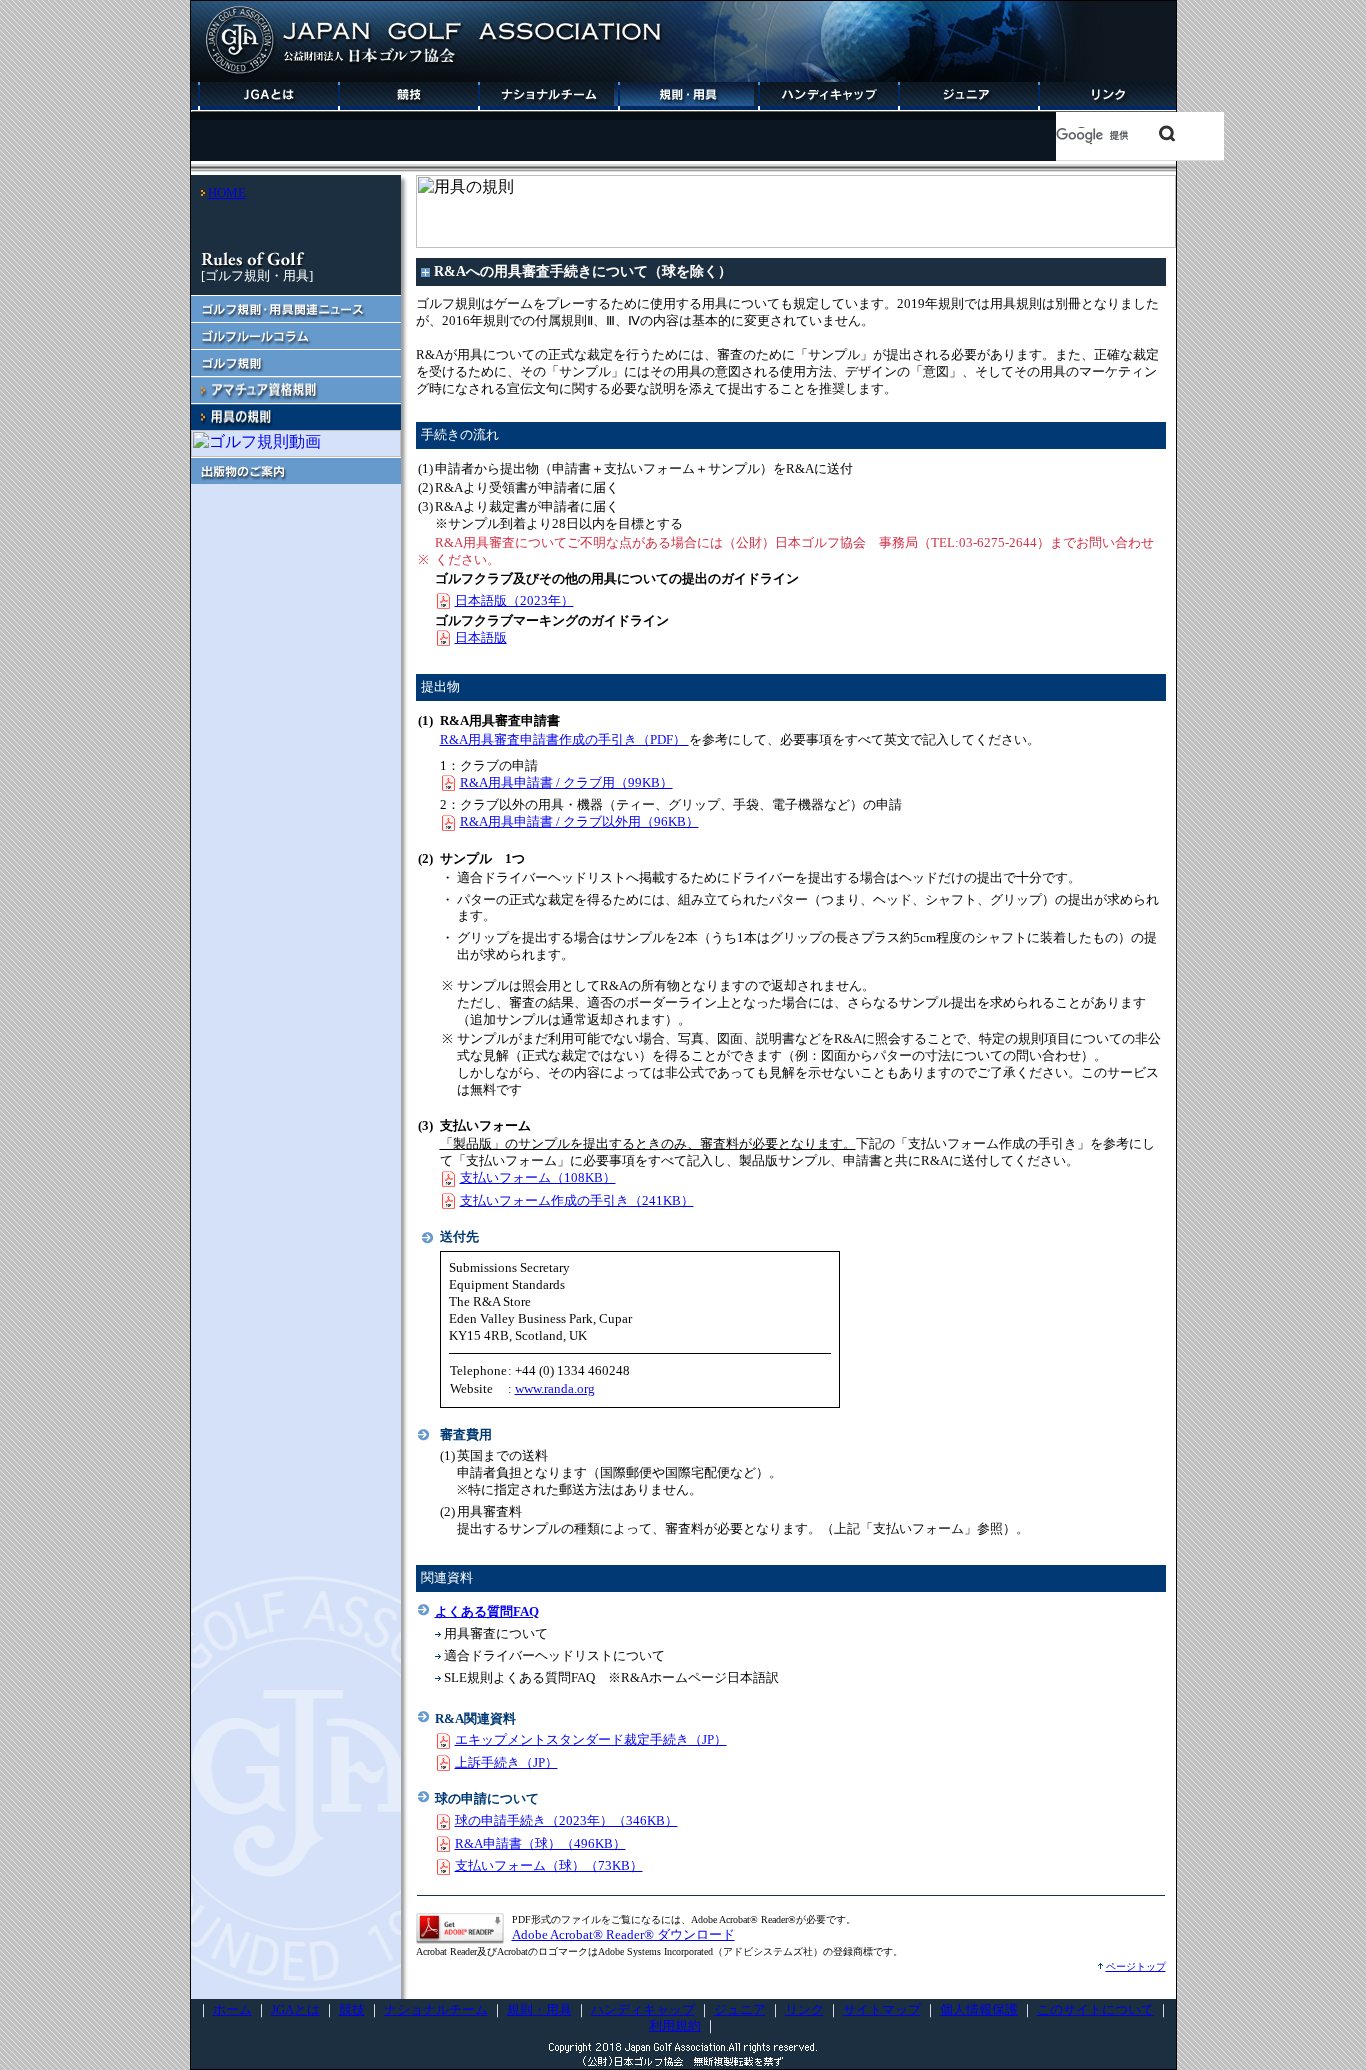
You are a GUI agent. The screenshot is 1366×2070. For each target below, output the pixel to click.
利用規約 (675, 2025)
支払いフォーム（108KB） (538, 1177)
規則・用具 (539, 2009)
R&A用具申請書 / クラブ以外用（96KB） (579, 821)
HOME (227, 192)
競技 (352, 2009)
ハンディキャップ (643, 2009)
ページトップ (1136, 1966)
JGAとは (295, 2009)
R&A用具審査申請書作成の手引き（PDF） (564, 739)
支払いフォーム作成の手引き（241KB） (577, 1200)
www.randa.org (555, 1388)
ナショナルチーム (436, 2009)
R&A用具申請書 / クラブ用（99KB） (566, 782)
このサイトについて (1095, 2009)
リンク (804, 2009)
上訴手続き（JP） (506, 1762)
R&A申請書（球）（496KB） (540, 1843)
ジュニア (740, 2009)
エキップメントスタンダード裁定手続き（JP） (591, 1739)
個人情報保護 (979, 2009)
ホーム (232, 2009)
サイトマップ (882, 2009)
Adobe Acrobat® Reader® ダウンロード (623, 1934)
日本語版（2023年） (514, 600)
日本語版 (481, 637)
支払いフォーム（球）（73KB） (549, 1865)
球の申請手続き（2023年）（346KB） (566, 1820)
